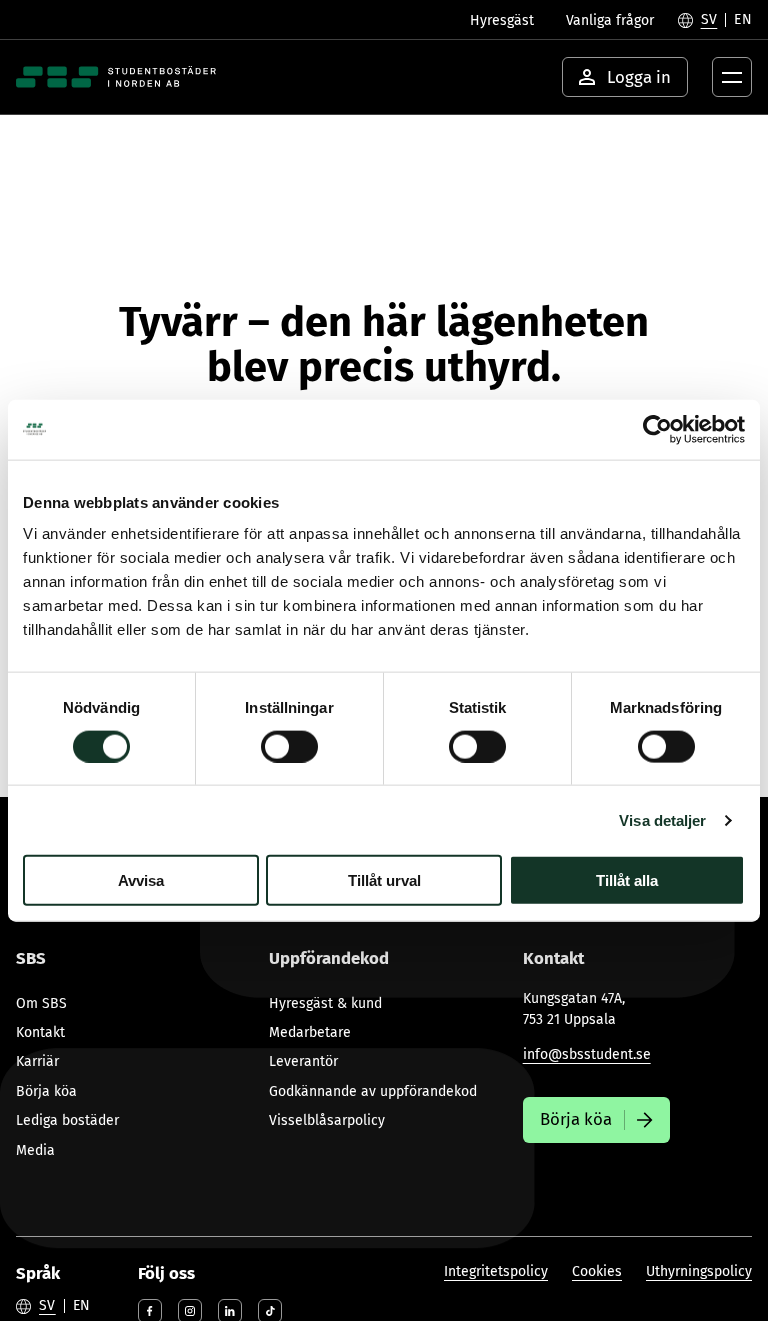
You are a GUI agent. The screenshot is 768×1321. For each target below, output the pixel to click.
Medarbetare (310, 1032)
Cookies (597, 1271)
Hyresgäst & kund (325, 1003)
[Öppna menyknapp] (732, 77)
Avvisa (141, 880)
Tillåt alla (627, 880)
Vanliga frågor (610, 20)
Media (35, 1150)
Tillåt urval (384, 880)
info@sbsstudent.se (587, 1054)
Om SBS (41, 1003)
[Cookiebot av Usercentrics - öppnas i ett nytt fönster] (657, 429)
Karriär (37, 1061)
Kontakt (40, 1032)
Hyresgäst (502, 20)
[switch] (289, 746)
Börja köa (46, 1091)
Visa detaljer (662, 819)
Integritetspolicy (496, 1271)
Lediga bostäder (67, 1120)
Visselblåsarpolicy (327, 1120)
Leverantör (303, 1061)
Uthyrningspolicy (699, 1271)
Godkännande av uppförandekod (373, 1091)
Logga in (639, 77)
